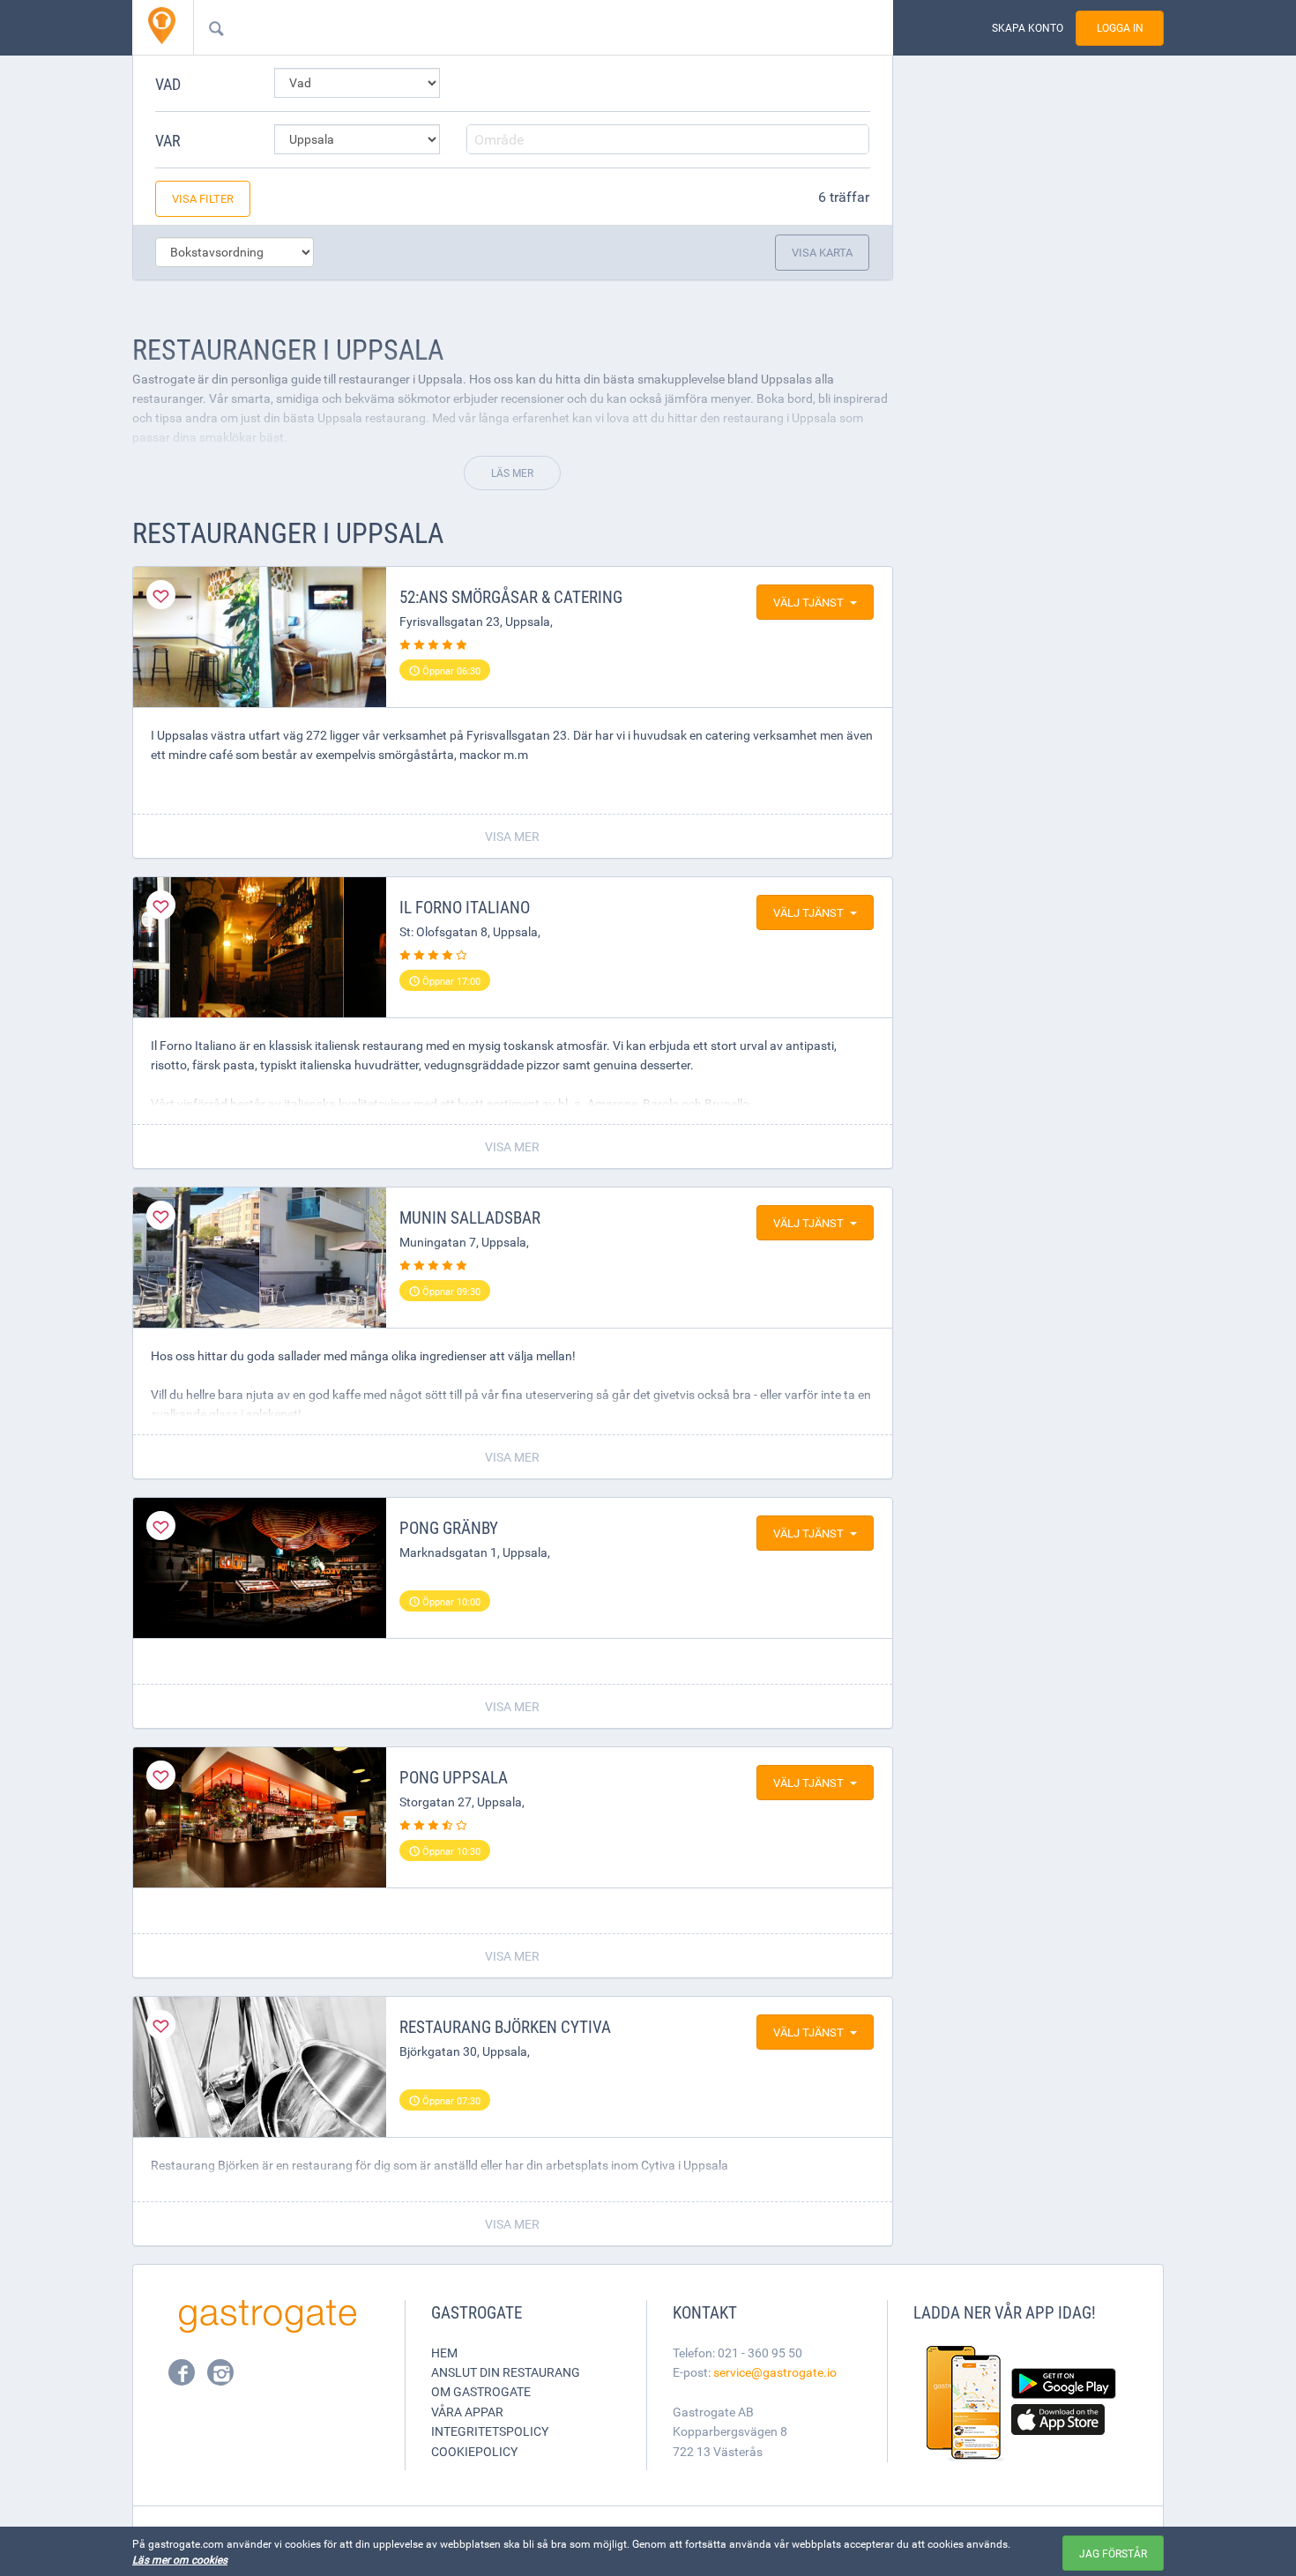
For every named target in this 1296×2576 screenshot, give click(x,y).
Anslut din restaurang (506, 2372)
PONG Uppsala (454, 1777)
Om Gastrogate (481, 2391)
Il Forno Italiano (465, 907)
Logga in (1120, 28)
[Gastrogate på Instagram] (220, 2378)
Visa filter (203, 198)
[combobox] (515, 27)
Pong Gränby (449, 1528)
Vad (168, 84)
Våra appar (467, 2412)
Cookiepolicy (474, 2451)
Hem (444, 2353)
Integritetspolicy (490, 2431)
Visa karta (822, 252)
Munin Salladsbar (470, 1217)
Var (168, 140)
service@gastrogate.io (775, 2372)
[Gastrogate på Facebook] (183, 2378)
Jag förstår (1113, 2553)
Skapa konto (1028, 28)
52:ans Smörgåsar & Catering (511, 597)
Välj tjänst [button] (808, 602)
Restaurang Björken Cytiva (505, 2027)
